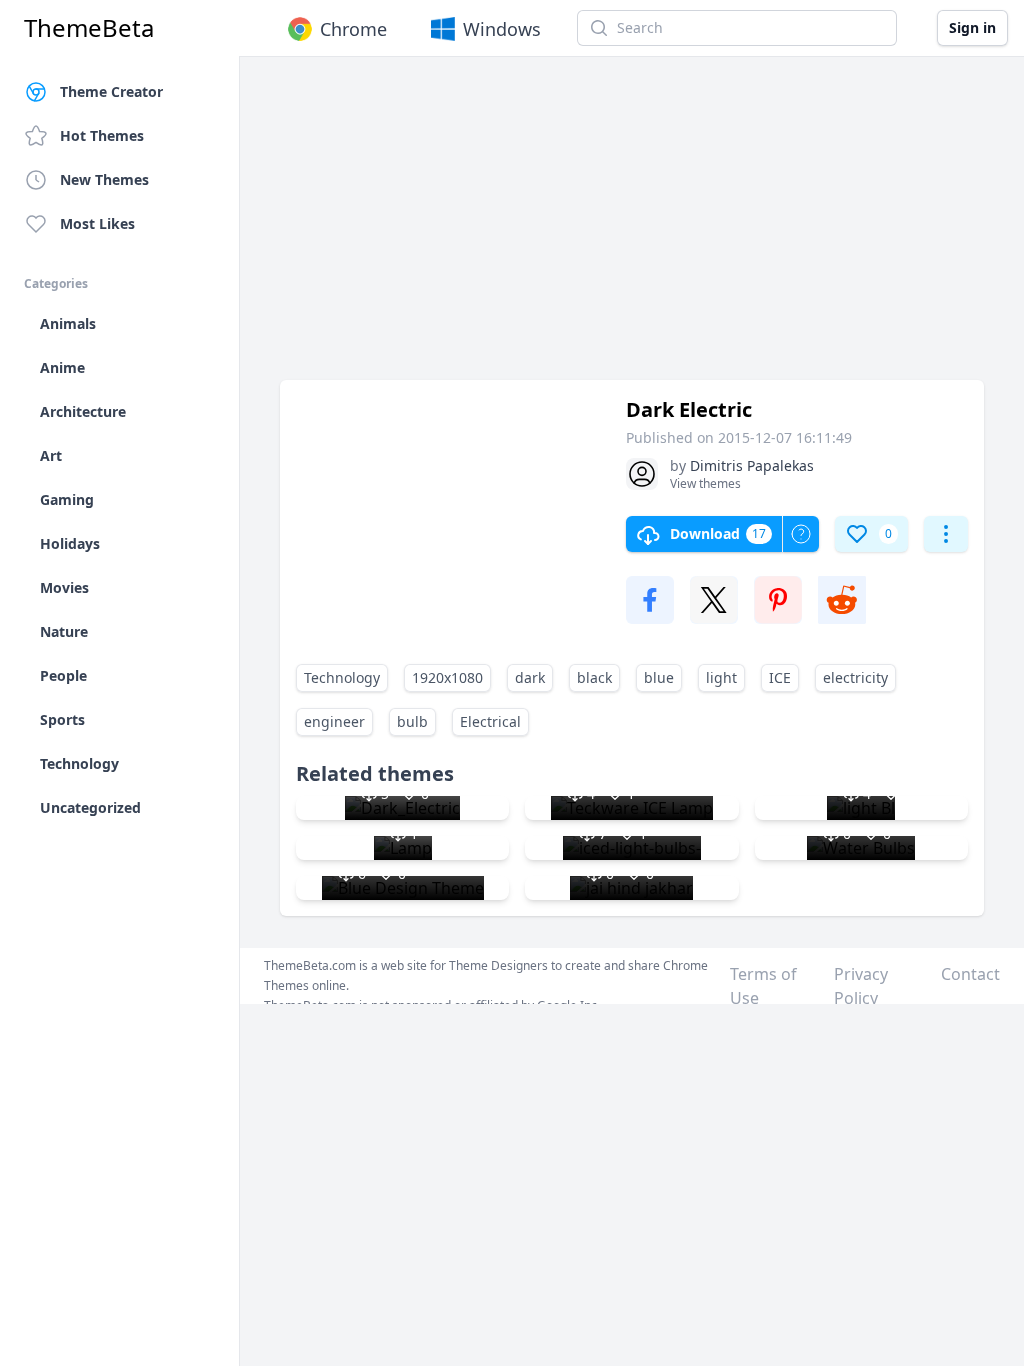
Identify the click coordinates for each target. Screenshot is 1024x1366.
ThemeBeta (89, 28)
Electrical (490, 721)
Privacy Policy (861, 986)
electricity (855, 677)
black (594, 677)
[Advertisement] (632, 228)
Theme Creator (111, 91)
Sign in (972, 27)
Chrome (353, 29)
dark (530, 677)
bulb (412, 721)
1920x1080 (447, 677)
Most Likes (97, 223)
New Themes (104, 179)
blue (659, 677)
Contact (970, 974)
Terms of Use (763, 986)
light (721, 677)
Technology (342, 677)
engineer (334, 721)
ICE (780, 677)
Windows (502, 29)
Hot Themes (102, 135)
